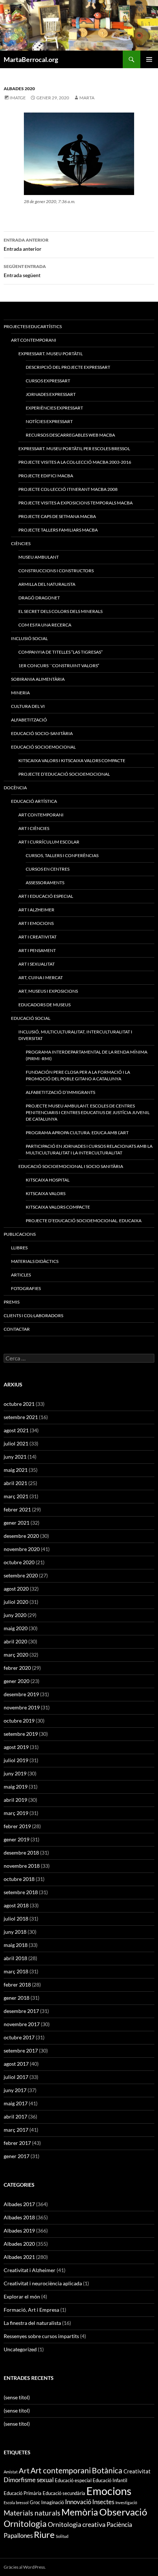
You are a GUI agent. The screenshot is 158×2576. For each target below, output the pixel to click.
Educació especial (73, 2480)
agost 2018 (16, 1905)
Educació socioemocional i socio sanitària (71, 1166)
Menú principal (149, 59)
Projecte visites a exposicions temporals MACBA (76, 503)
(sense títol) (17, 2397)
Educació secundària (64, 2493)
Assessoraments (45, 883)
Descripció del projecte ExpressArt (68, 367)
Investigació (126, 2502)
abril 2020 (15, 1641)
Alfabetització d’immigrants (60, 1092)
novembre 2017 (22, 2024)
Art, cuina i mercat (41, 978)
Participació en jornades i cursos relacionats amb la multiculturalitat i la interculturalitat (89, 1149)
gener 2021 (17, 1523)
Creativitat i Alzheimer (30, 2270)
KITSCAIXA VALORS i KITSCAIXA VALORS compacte (72, 760)
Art (24, 2471)
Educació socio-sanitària (42, 733)
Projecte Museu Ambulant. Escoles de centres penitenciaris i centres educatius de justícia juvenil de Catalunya (88, 1112)
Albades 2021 (19, 2257)
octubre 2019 (19, 1721)
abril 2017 (15, 2116)
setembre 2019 (21, 1734)
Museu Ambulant (39, 557)
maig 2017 (16, 2103)
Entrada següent (25, 271)
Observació (123, 2512)
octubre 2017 (19, 2037)
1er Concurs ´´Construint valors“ (59, 666)
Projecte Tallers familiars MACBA (58, 530)
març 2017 (16, 2130)
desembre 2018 (21, 1853)
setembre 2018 (21, 1892)
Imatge (18, 98)
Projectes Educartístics (33, 326)
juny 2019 (15, 1773)
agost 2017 (16, 2064)
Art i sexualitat (37, 964)
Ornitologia (25, 2524)
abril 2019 (15, 1800)
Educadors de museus (44, 1005)
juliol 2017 (16, 2077)
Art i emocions (36, 923)
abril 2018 (15, 1958)
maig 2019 (16, 1787)
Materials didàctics (35, 1261)
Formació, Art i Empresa (31, 2310)
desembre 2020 (21, 1536)
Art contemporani (41, 815)
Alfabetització (29, 720)
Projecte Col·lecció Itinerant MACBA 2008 (68, 489)
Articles (21, 1275)
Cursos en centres (48, 869)
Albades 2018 (19, 2217)
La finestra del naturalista (32, 2323)
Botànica (107, 2470)
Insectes (103, 2502)
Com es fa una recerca (45, 625)
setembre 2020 (21, 1575)
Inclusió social (29, 638)
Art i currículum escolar (49, 842)
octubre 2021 (19, 1404)
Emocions (109, 2491)
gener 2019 (17, 1839)
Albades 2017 (19, 2204)
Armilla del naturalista (47, 584)
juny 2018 (15, 1932)
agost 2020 (16, 1589)
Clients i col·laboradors (33, 1315)
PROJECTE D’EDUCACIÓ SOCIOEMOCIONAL (64, 774)
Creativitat (137, 2471)
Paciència (119, 2524)
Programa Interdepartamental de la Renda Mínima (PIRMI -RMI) (87, 1055)
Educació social (31, 1018)
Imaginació (53, 2502)
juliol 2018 (16, 1919)
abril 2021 (15, 1483)
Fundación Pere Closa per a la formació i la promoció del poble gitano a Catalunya (78, 1075)
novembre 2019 (22, 1707)
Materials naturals (32, 2513)
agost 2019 (16, 1747)
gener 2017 (17, 2156)
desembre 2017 (21, 2011)
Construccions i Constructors (56, 571)
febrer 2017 (17, 2143)
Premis (12, 1302)
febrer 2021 (17, 1509)
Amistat (11, 2472)
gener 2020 (17, 1681)
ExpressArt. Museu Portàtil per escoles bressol (74, 449)
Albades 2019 (19, 2230)
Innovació (78, 2502)
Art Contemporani (34, 340)
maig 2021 (16, 1470)
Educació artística (34, 801)
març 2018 (16, 1971)
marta (87, 98)
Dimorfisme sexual (29, 2480)
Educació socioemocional (43, 747)
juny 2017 (15, 2090)
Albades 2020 (19, 89)
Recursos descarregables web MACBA (70, 435)
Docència (15, 788)
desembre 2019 (21, 1694)
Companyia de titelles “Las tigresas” (60, 652)
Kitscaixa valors (46, 1193)
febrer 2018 (17, 1985)
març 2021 (16, 1496)
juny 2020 (15, 1615)
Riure (44, 2535)
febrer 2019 (17, 1826)
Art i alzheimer (36, 910)
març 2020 (16, 1655)
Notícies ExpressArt (49, 421)
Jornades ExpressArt (51, 394)
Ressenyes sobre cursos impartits (41, 2336)
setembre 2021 (21, 1417)
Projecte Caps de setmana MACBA (57, 516)
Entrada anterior (26, 245)
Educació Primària (23, 2493)
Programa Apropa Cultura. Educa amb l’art (77, 1133)
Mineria (20, 693)
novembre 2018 (22, 1866)
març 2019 (16, 1813)
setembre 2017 (21, 2050)
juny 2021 (15, 1457)
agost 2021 (16, 1430)
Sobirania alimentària (38, 679)
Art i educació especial (46, 896)
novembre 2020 (22, 1549)
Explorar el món (22, 2296)
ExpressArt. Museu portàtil (51, 354)
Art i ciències (34, 828)
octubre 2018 (19, 1879)
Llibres (19, 1248)
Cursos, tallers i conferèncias (62, 855)
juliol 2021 (16, 1443)
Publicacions (20, 1234)
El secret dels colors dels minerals (60, 611)
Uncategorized (20, 2349)
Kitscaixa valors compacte (58, 1207)
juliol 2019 (16, 1760)
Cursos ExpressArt (48, 381)
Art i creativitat (37, 937)
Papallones (18, 2535)
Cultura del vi (28, 706)
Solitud (62, 2536)
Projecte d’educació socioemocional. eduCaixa (84, 1221)
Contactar (17, 1329)
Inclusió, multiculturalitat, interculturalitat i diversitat (75, 1035)
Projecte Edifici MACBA (46, 476)
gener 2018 (17, 1998)
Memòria (80, 2512)
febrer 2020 (17, 1668)
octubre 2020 (19, 1562)
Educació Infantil (110, 2480)
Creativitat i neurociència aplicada (43, 2283)
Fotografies (26, 1288)
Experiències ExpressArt (54, 408)
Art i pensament (37, 950)
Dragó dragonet (39, 598)
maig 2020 (16, 1628)
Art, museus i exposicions (48, 991)
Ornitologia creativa (77, 2524)
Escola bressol (16, 2502)
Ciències (21, 543)
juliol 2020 (16, 1602)
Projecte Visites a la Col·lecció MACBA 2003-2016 (75, 462)
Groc (35, 2502)
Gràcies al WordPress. (25, 2567)
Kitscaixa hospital (48, 1180)
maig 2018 (16, 1945)
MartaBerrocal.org (31, 59)
